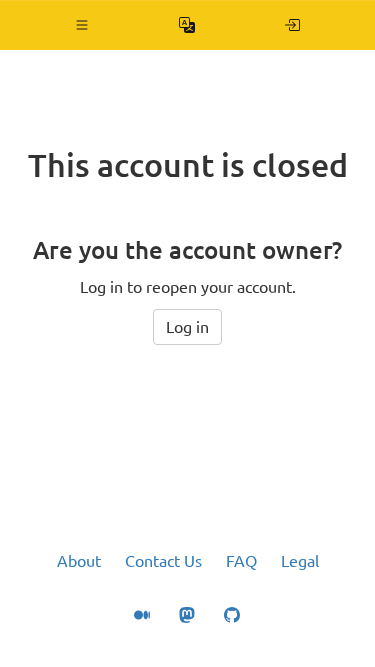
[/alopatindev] (292, 25)
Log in (187, 327)
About (79, 561)
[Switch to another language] (187, 25)
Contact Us (163, 561)
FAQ (241, 561)
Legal (300, 561)
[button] (82, 25)
